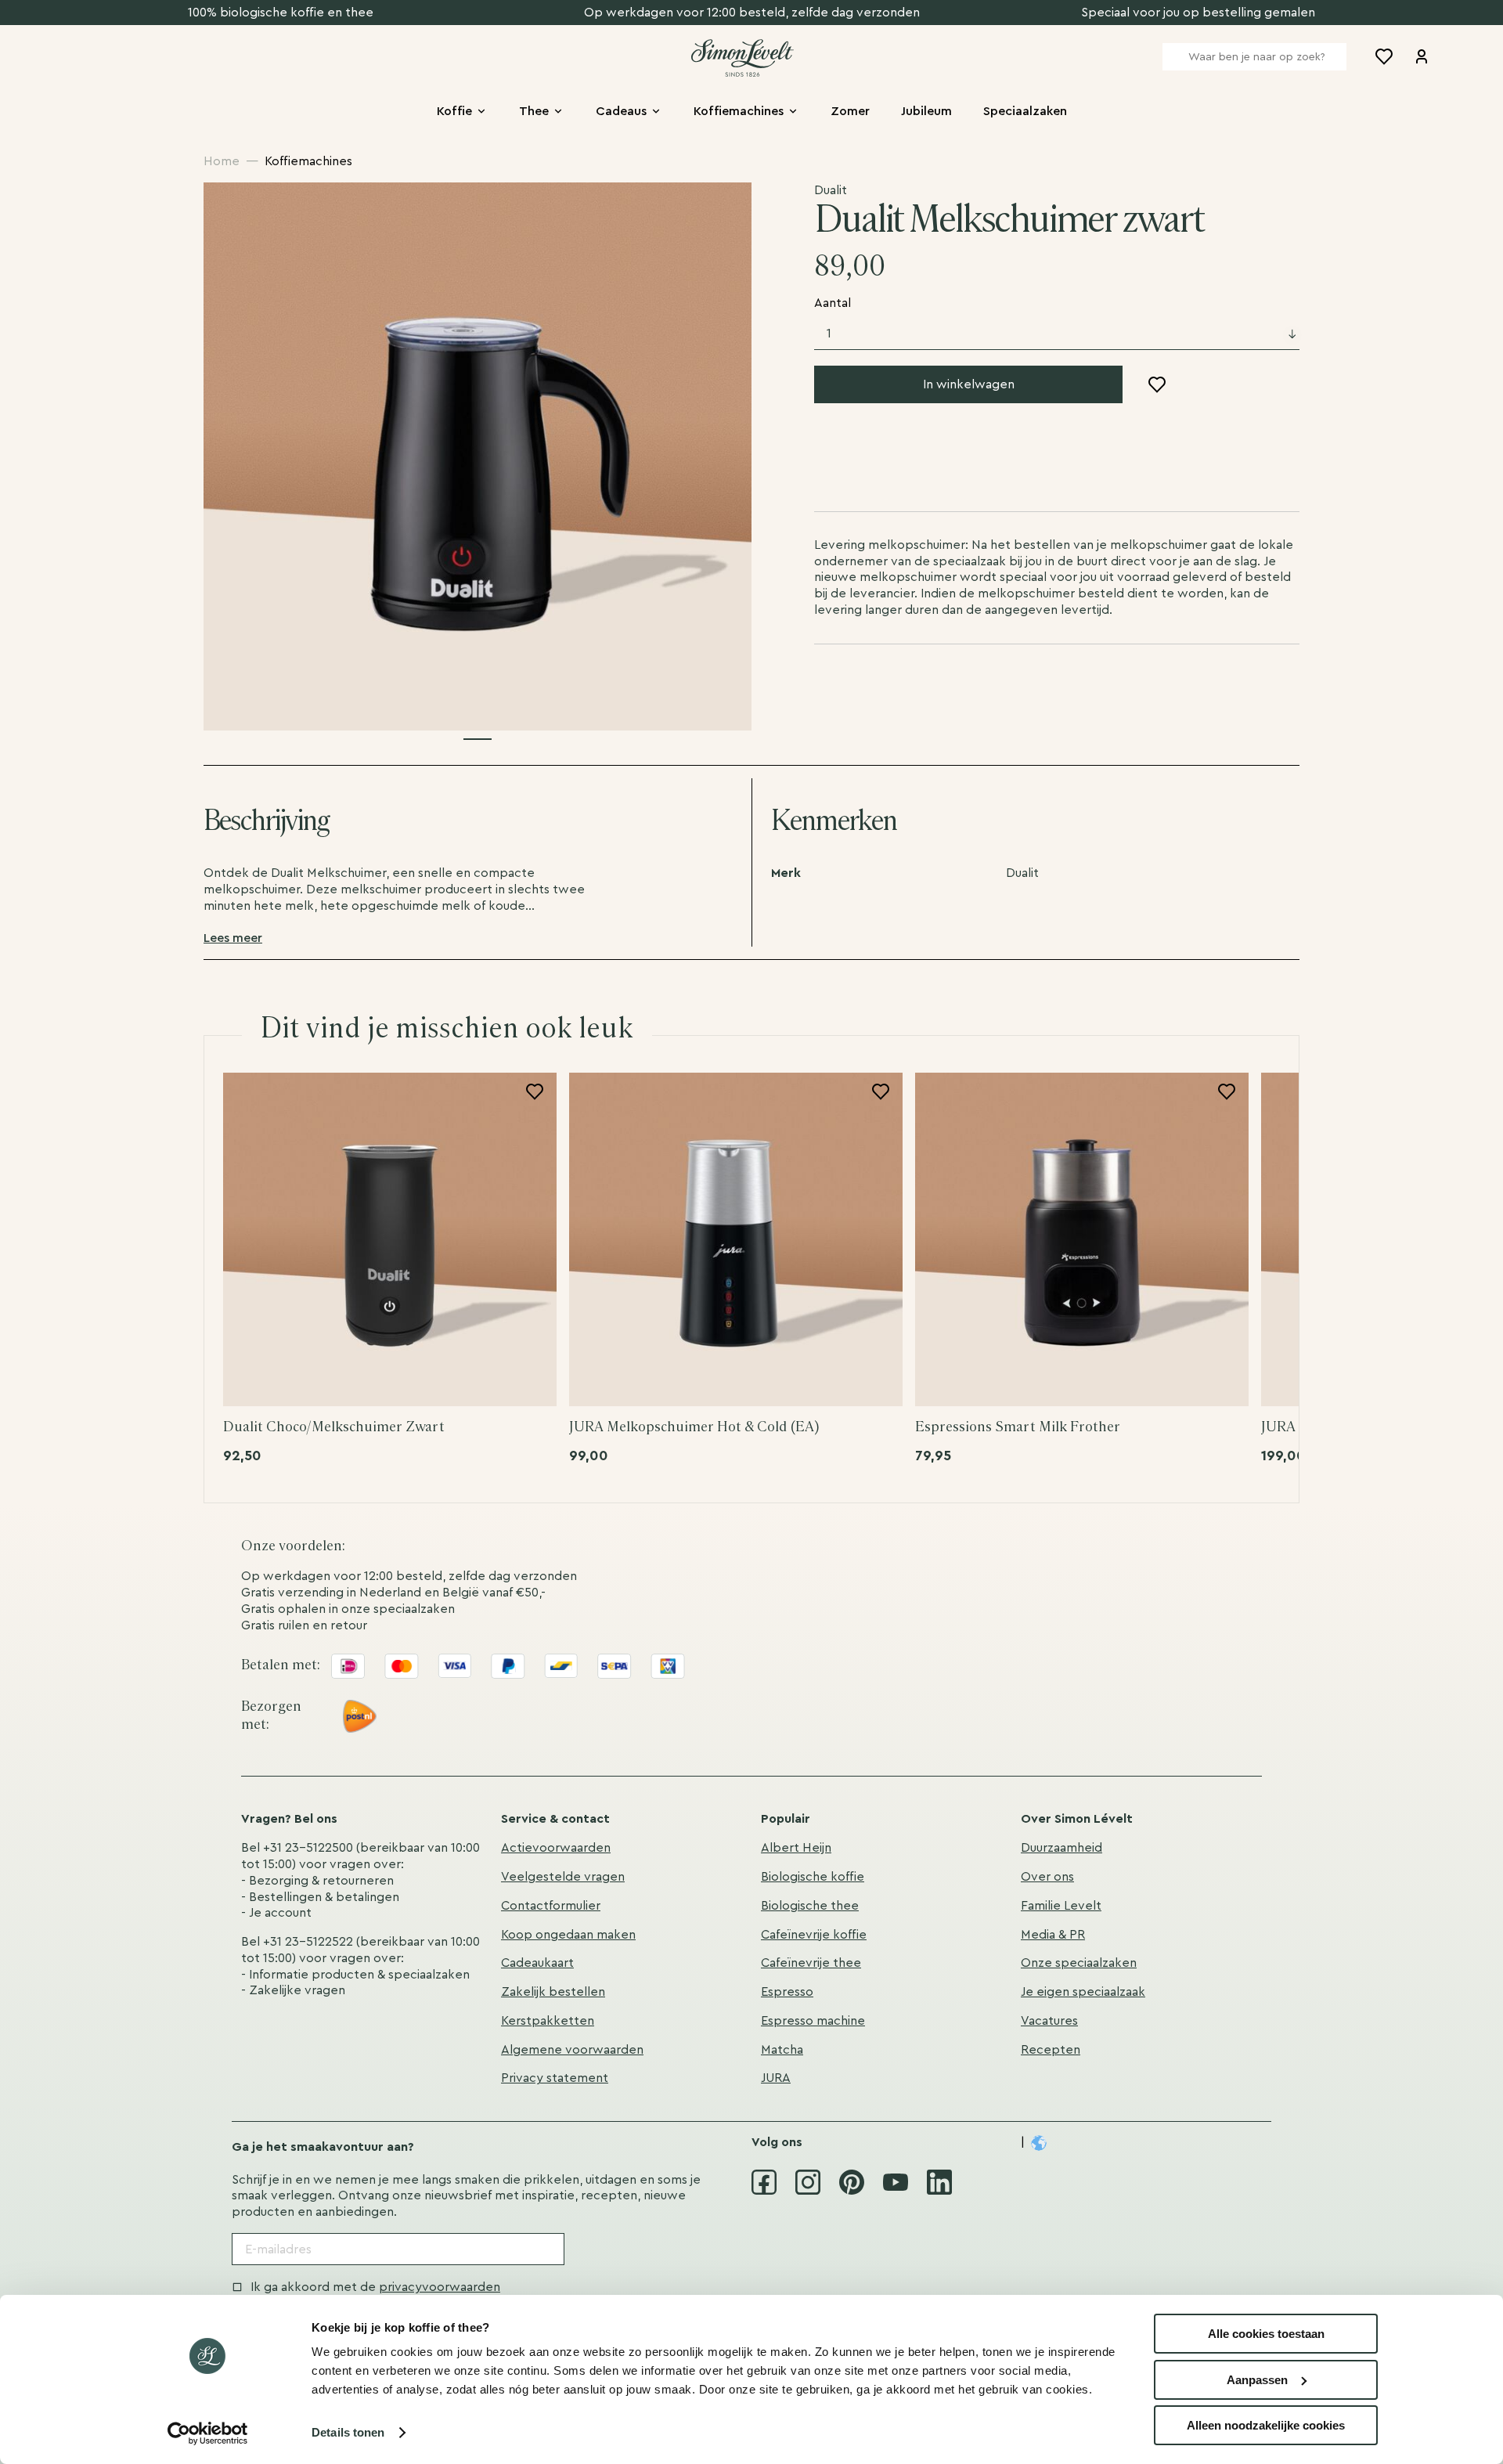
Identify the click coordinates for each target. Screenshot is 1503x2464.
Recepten (1051, 2050)
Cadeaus (621, 111)
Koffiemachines (739, 111)
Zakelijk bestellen (553, 1992)
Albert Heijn (796, 1848)
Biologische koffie (813, 1877)
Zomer (850, 111)
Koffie (454, 111)
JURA (776, 2078)
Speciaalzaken (1025, 111)
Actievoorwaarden (556, 1848)
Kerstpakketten (548, 2021)
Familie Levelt (1061, 1906)
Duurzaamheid (1061, 1848)
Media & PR (1053, 1935)
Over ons (1047, 1877)
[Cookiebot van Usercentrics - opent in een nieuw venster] (208, 2433)
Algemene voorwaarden (572, 2050)
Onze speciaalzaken (1079, 1963)
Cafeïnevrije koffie (814, 1935)
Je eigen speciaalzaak (1083, 1992)
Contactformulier (551, 1906)
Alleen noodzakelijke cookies (1266, 2425)
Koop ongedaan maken (568, 1935)
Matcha (782, 2050)
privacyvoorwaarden (440, 2287)
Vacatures (1049, 2021)
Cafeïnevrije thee (811, 1963)
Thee (534, 111)
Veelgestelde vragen (563, 1877)
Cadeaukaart (537, 1963)
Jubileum (926, 111)
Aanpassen (1257, 2380)
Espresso (787, 1992)
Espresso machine (813, 2021)
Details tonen (348, 2432)
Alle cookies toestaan (1266, 2334)
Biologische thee (810, 1906)
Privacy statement (555, 2078)
